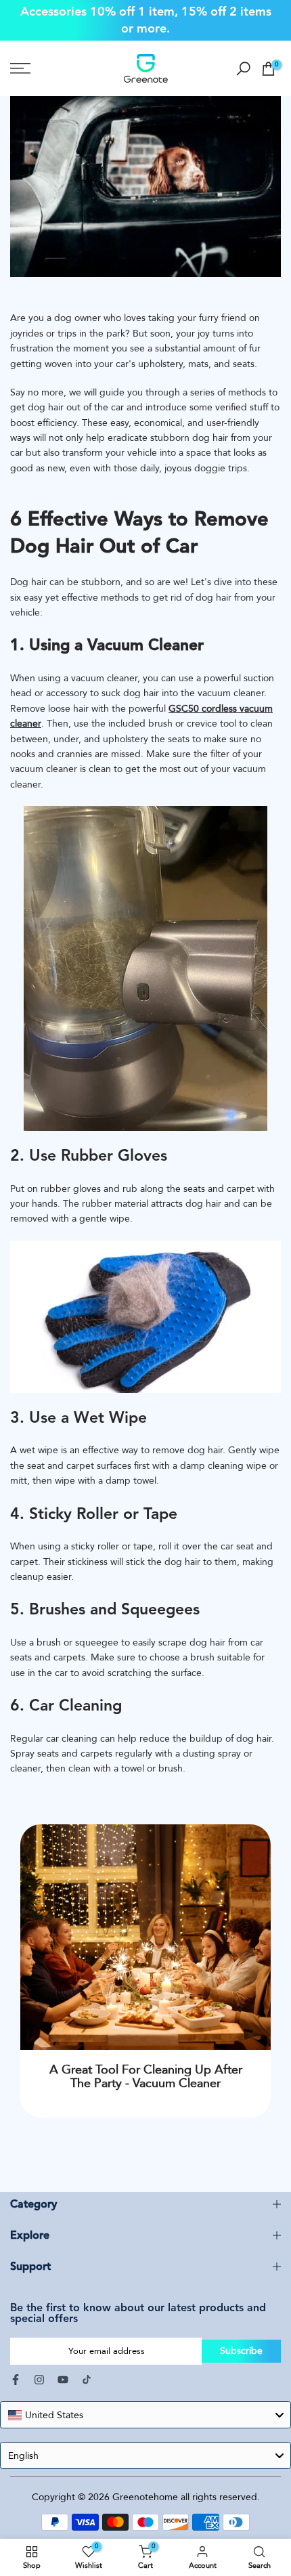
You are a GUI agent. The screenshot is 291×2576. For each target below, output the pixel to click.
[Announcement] (145, 12)
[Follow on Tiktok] (87, 2369)
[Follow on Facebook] (16, 2369)
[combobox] (145, 2405)
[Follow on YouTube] (63, 2369)
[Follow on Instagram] (39, 2369)
